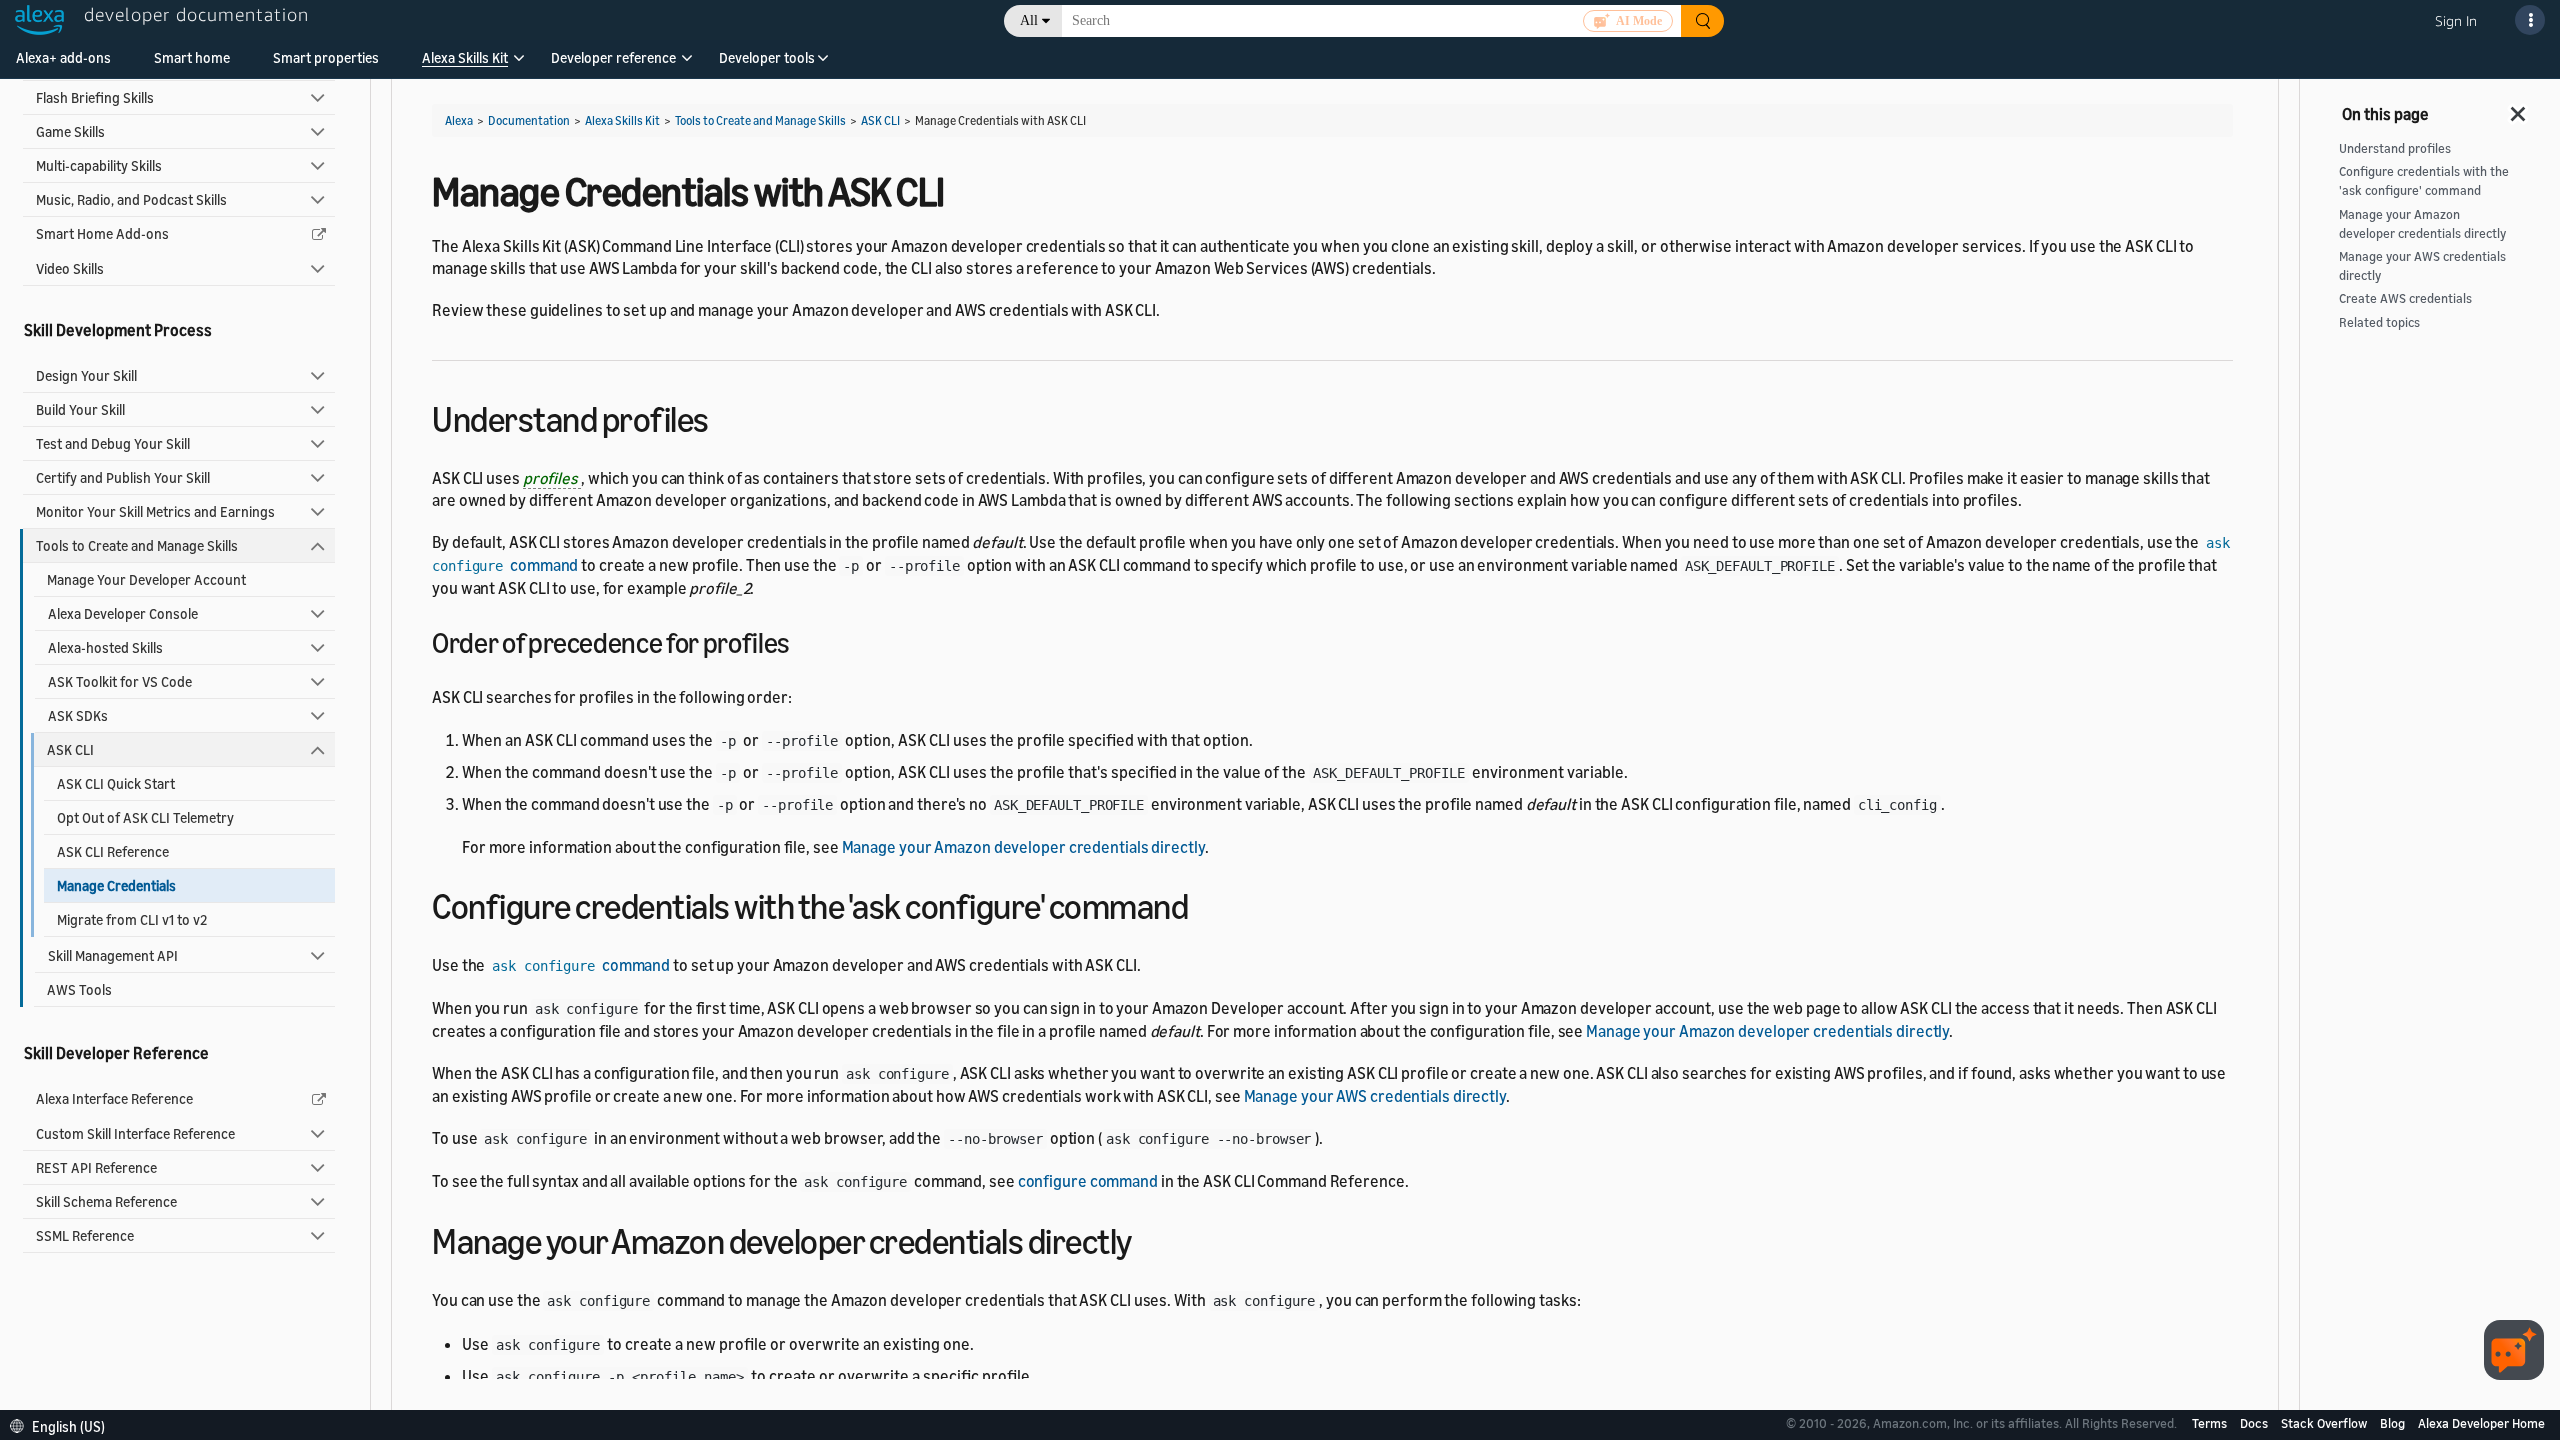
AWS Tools (79, 989)
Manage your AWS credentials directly (1375, 1096)
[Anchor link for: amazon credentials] (1149, 1238)
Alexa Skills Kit (465, 57)
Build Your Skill (80, 409)
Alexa (459, 120)
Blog (2394, 1423)
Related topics (2379, 322)
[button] (465, 64)
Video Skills (70, 268)
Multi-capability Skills (99, 165)
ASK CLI (70, 749)
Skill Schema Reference (106, 1201)
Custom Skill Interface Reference (135, 1133)
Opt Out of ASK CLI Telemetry (145, 817)
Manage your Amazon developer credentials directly (1023, 847)
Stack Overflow (2325, 1423)
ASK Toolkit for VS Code (120, 681)
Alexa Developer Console (123, 613)
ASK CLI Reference (113, 851)
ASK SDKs (78, 715)
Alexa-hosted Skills (105, 647)
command (581, 965)
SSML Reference (85, 1235)
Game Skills (70, 131)
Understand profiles (2395, 148)
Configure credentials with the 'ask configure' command (2424, 181)
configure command (1088, 1181)
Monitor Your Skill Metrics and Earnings (155, 511)
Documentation (529, 120)
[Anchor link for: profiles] (726, 416)
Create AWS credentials (2405, 298)
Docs (2255, 1423)
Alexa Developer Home (2481, 1423)
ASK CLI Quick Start (116, 783)
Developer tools (767, 57)
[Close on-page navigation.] (2519, 108)
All (1029, 20)
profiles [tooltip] (552, 478)
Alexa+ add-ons (63, 57)
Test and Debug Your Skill (113, 443)
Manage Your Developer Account (146, 579)
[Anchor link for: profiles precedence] (804, 641)
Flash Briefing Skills (95, 97)
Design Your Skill (86, 375)
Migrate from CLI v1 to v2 (132, 919)
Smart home (192, 57)
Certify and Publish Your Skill (123, 477)
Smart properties (326, 57)
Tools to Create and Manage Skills (137, 545)
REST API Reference (96, 1167)
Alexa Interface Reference (114, 1098)
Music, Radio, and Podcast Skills (131, 199)
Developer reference (613, 57)
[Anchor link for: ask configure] (1205, 903)
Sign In (2456, 20)
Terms (2211, 1423)
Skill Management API (113, 955)
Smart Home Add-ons (102, 233)
